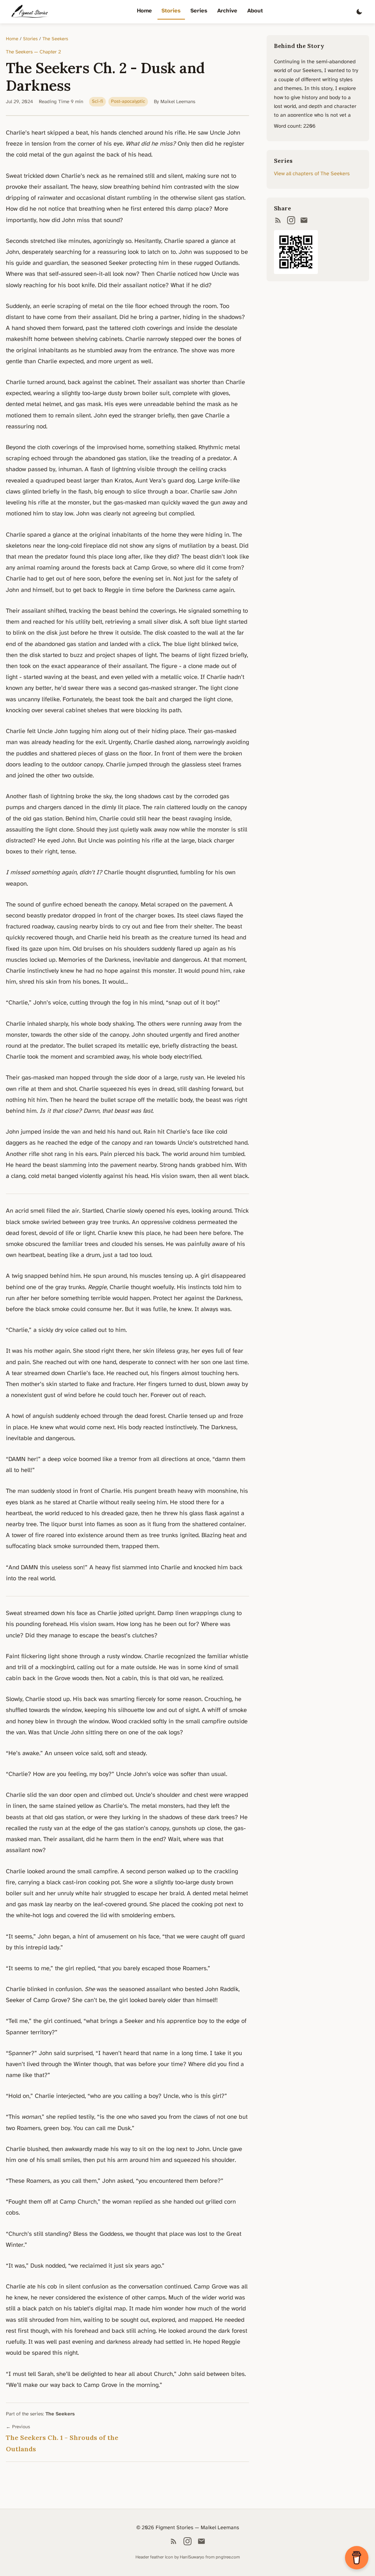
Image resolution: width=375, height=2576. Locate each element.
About (255, 11)
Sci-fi (98, 102)
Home (144, 11)
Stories (171, 11)
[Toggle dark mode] (359, 12)
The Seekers (55, 39)
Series (199, 11)
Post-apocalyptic (128, 102)
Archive (227, 11)
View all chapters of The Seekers (312, 174)
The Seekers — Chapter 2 (33, 52)
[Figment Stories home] (30, 12)
